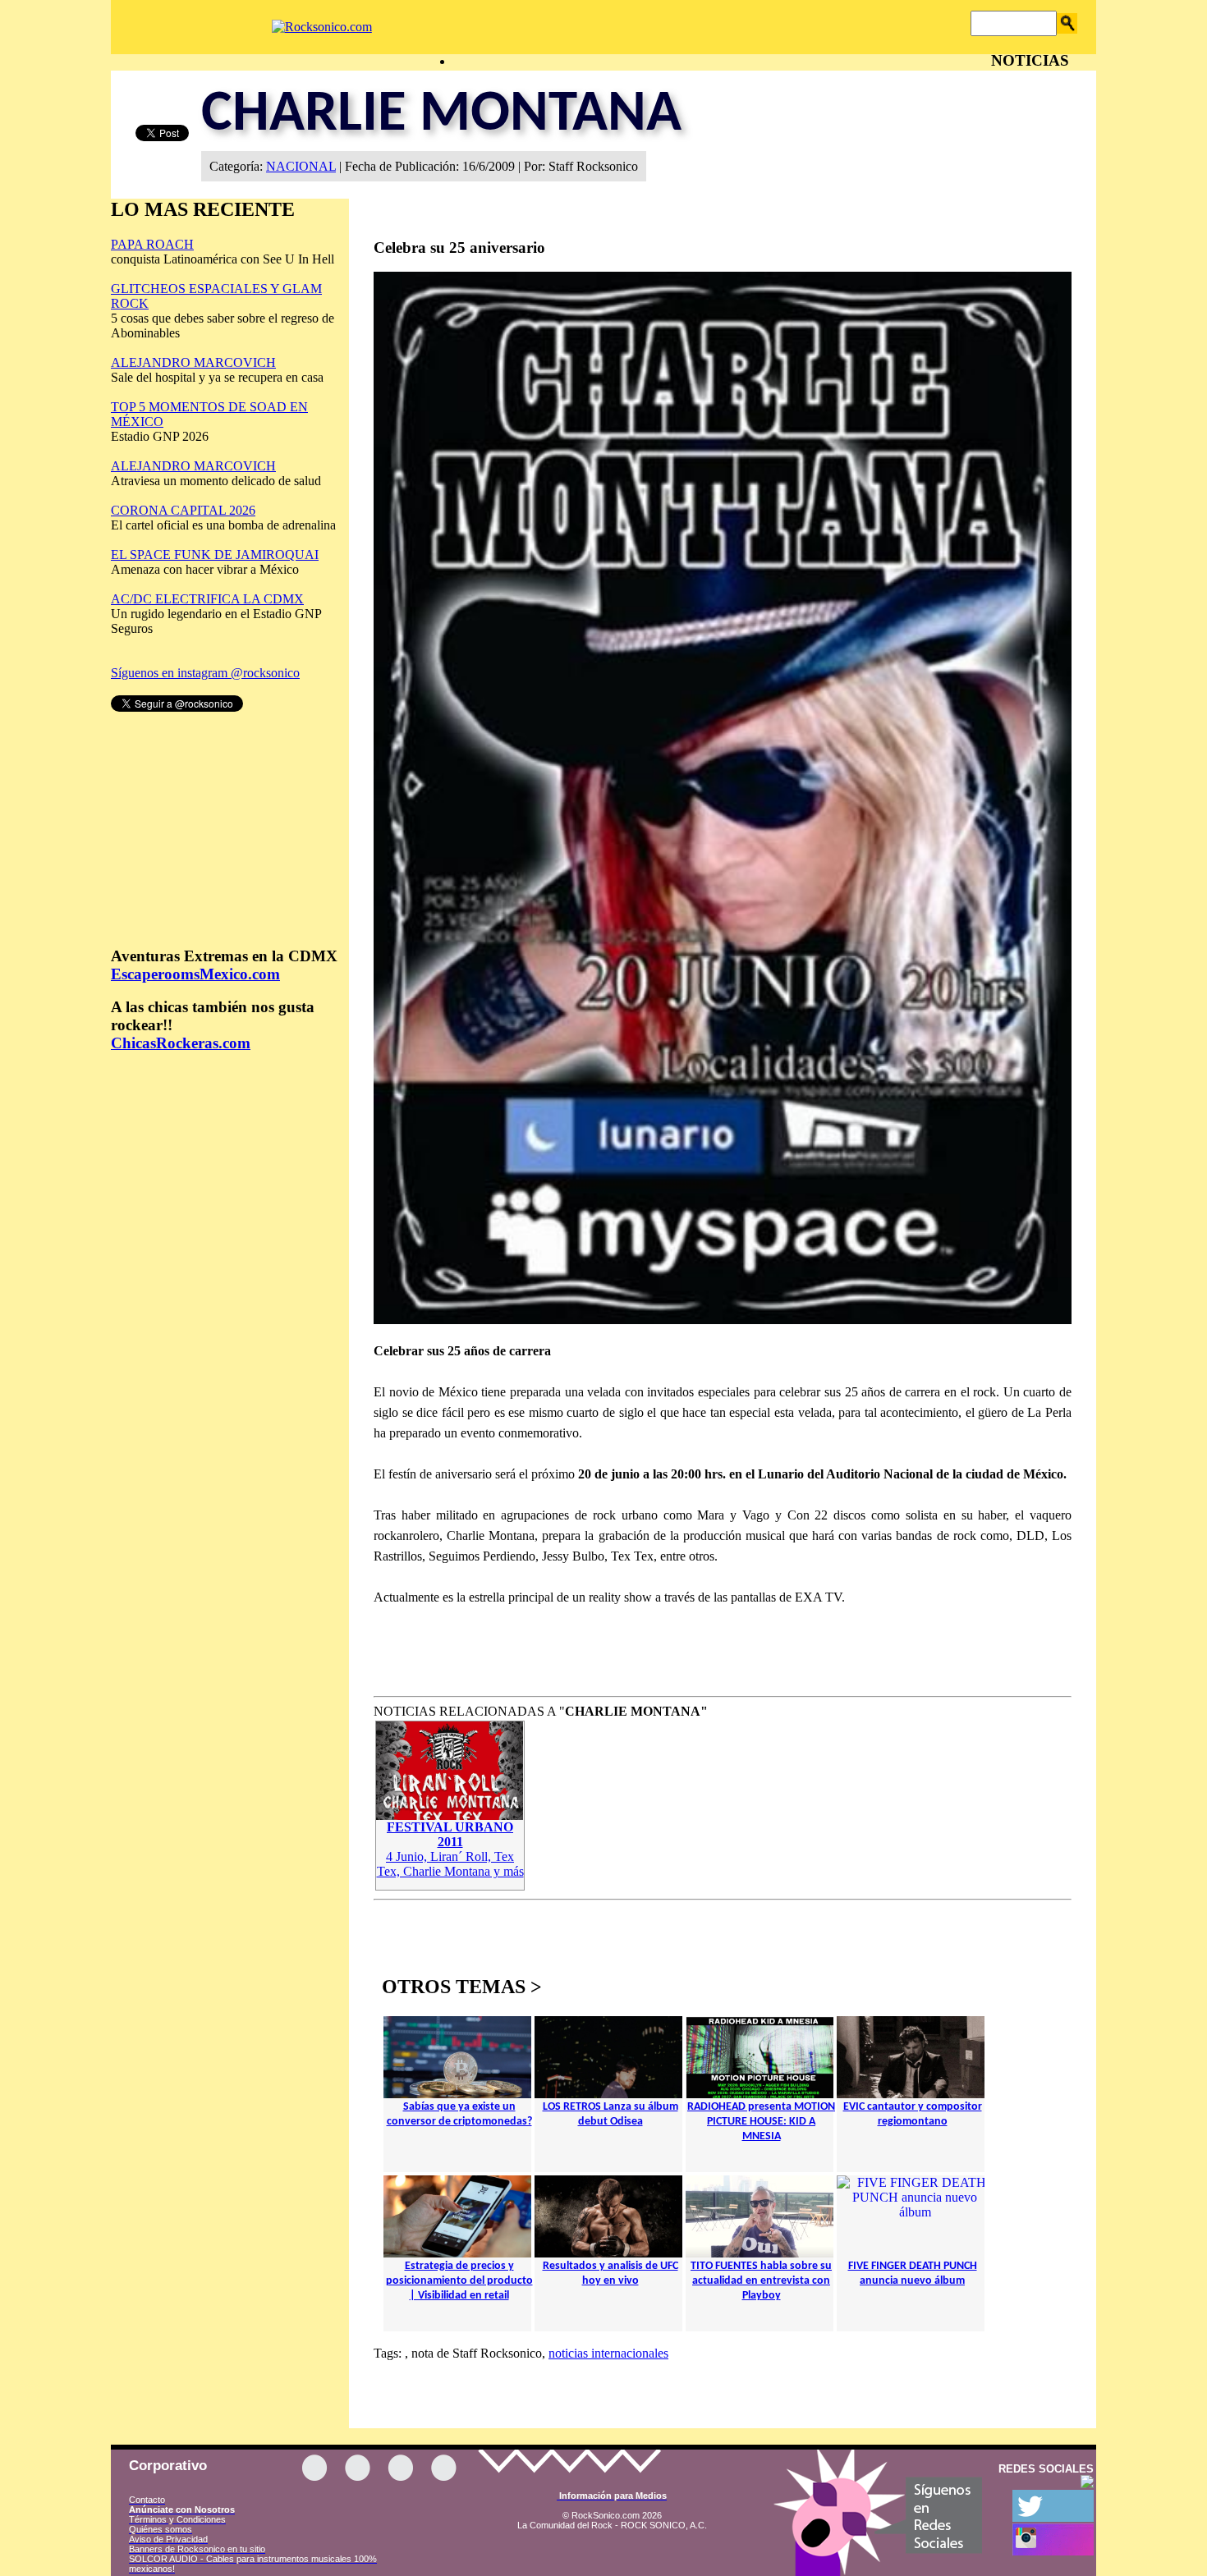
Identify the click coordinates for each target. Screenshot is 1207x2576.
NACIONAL (301, 166)
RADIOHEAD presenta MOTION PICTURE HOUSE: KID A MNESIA (761, 2122)
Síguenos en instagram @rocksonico (205, 673)
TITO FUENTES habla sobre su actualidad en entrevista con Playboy (761, 2281)
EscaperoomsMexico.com (195, 974)
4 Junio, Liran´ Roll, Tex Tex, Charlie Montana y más (450, 1849)
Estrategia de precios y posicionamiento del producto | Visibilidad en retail (459, 2281)
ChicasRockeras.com (181, 1043)
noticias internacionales (608, 2353)
